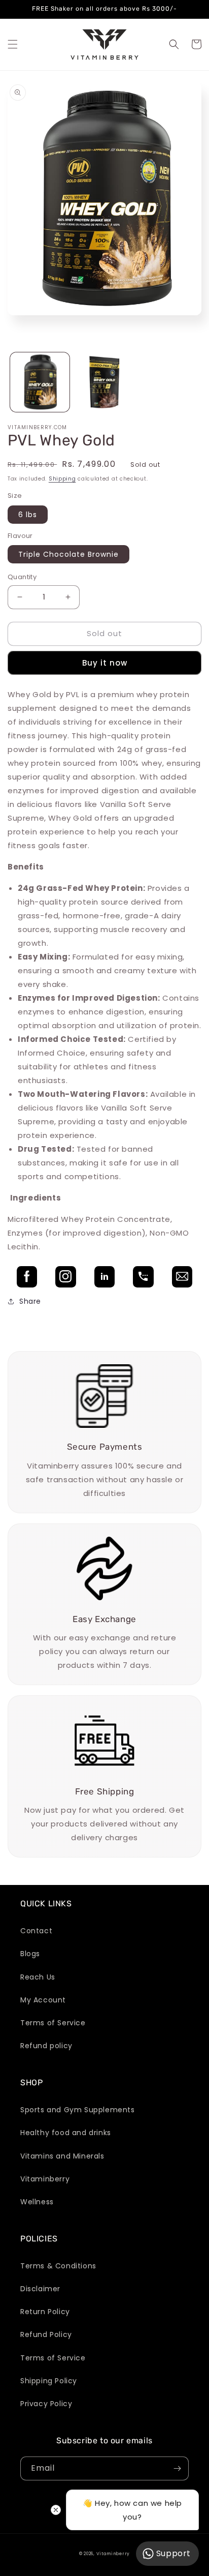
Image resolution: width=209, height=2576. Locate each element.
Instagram (65, 1277)
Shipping (62, 479)
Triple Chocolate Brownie (68, 554)
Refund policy (46, 2046)
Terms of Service (53, 2023)
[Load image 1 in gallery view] (40, 382)
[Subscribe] (177, 2468)
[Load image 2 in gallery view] (104, 382)
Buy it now (105, 663)
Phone (143, 1277)
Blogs (30, 1954)
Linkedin (104, 1277)
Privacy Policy (46, 2404)
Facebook (27, 1277)
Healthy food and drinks (66, 2133)
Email (182, 1277)
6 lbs (28, 515)
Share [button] (30, 1301)
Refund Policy (46, 2334)
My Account (43, 2000)
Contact (36, 1931)
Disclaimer (40, 2289)
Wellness (37, 2202)
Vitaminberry (45, 2179)
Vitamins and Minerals (62, 2156)
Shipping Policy (49, 2381)
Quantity (22, 577)
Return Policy (45, 2312)
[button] (13, 44)
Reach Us (38, 1977)
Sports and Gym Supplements (78, 2110)
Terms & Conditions (58, 2266)
